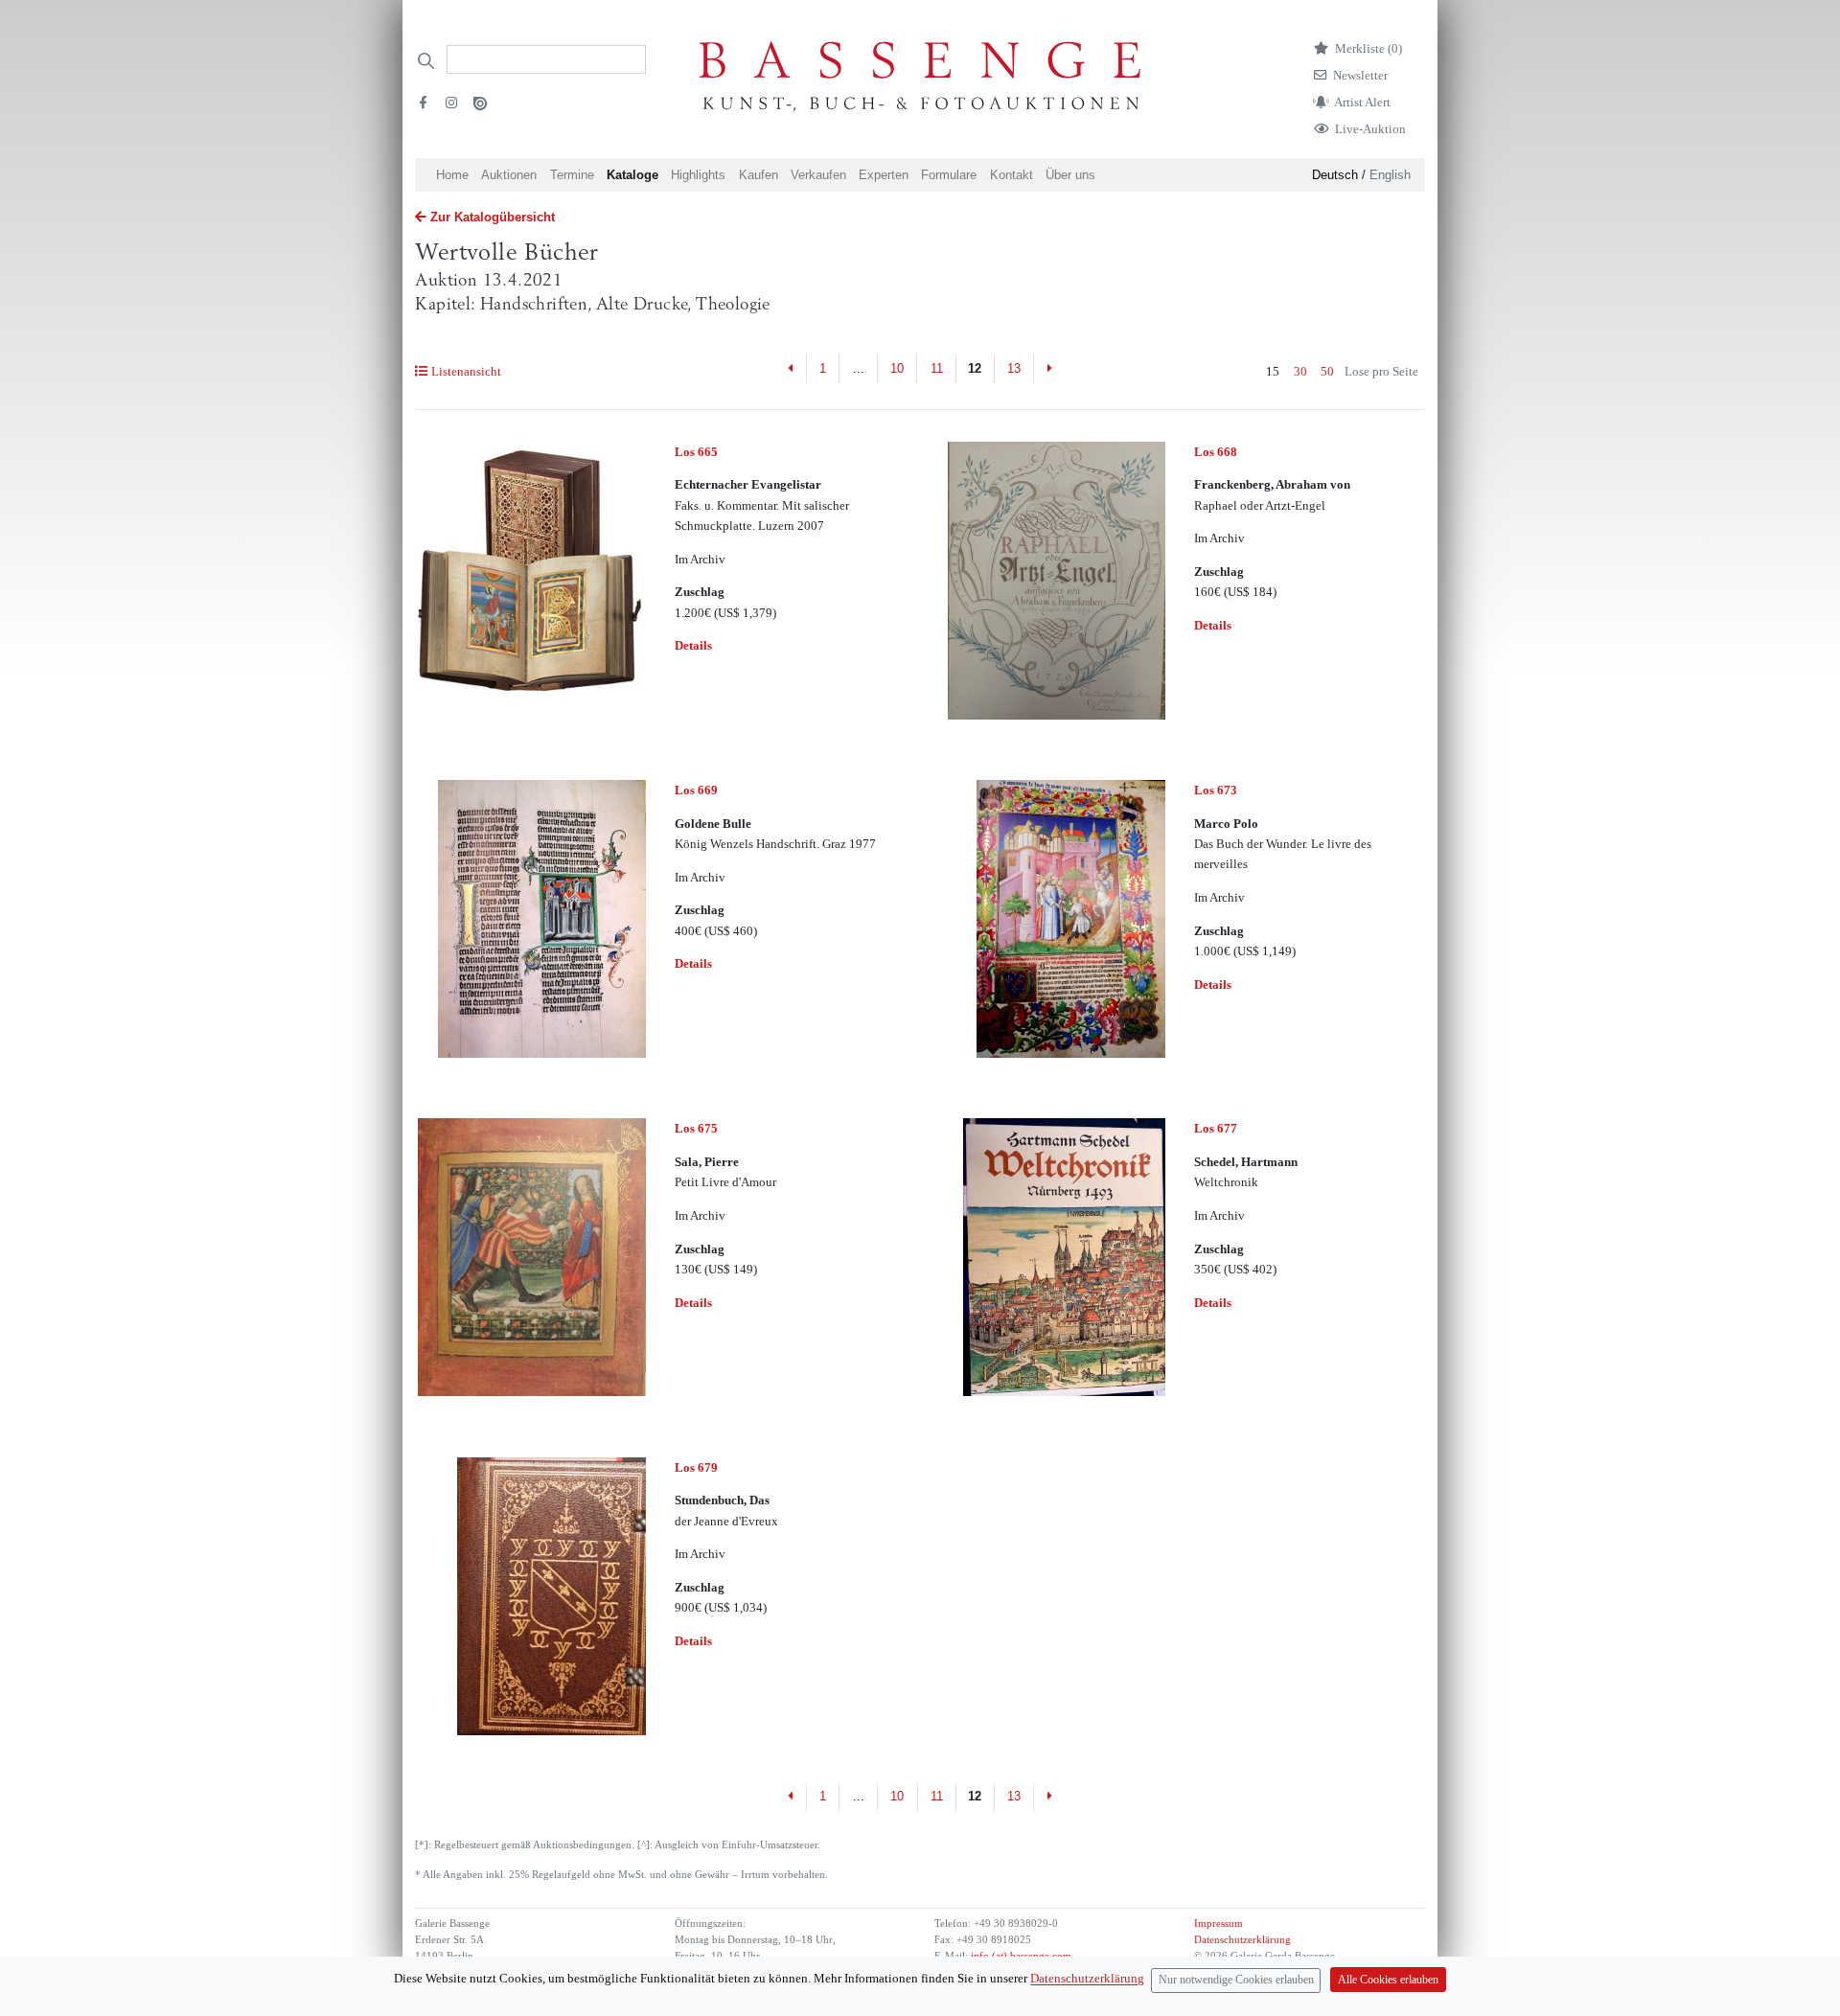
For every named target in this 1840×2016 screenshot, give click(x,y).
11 (937, 368)
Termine (572, 175)
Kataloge (632, 175)
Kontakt (1012, 175)
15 (1273, 371)
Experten (884, 175)
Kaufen (759, 175)
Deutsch (1335, 175)
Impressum (1219, 1924)
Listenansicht (466, 371)
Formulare (949, 175)
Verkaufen (818, 175)
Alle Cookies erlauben (1388, 1980)
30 (1300, 371)
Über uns (1070, 175)
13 (1014, 368)
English (1390, 175)
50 (1327, 371)
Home (452, 175)
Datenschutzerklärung (1242, 1940)
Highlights (698, 175)
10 (897, 368)
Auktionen (509, 175)
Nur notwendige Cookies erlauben (1236, 1980)
